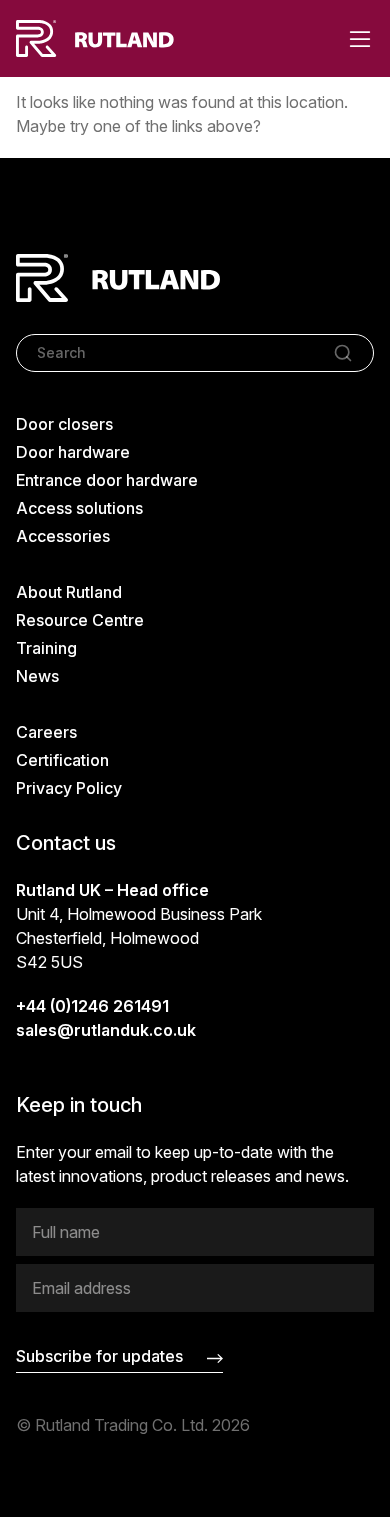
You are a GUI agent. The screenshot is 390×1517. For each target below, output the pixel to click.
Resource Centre (80, 620)
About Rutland (69, 592)
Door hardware (73, 452)
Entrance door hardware (107, 480)
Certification (62, 760)
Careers (46, 732)
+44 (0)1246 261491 (92, 1006)
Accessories (63, 536)
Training (46, 648)
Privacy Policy (69, 788)
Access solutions (79, 508)
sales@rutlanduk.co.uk (106, 1030)
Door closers (64, 424)
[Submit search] (343, 353)
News (37, 676)
